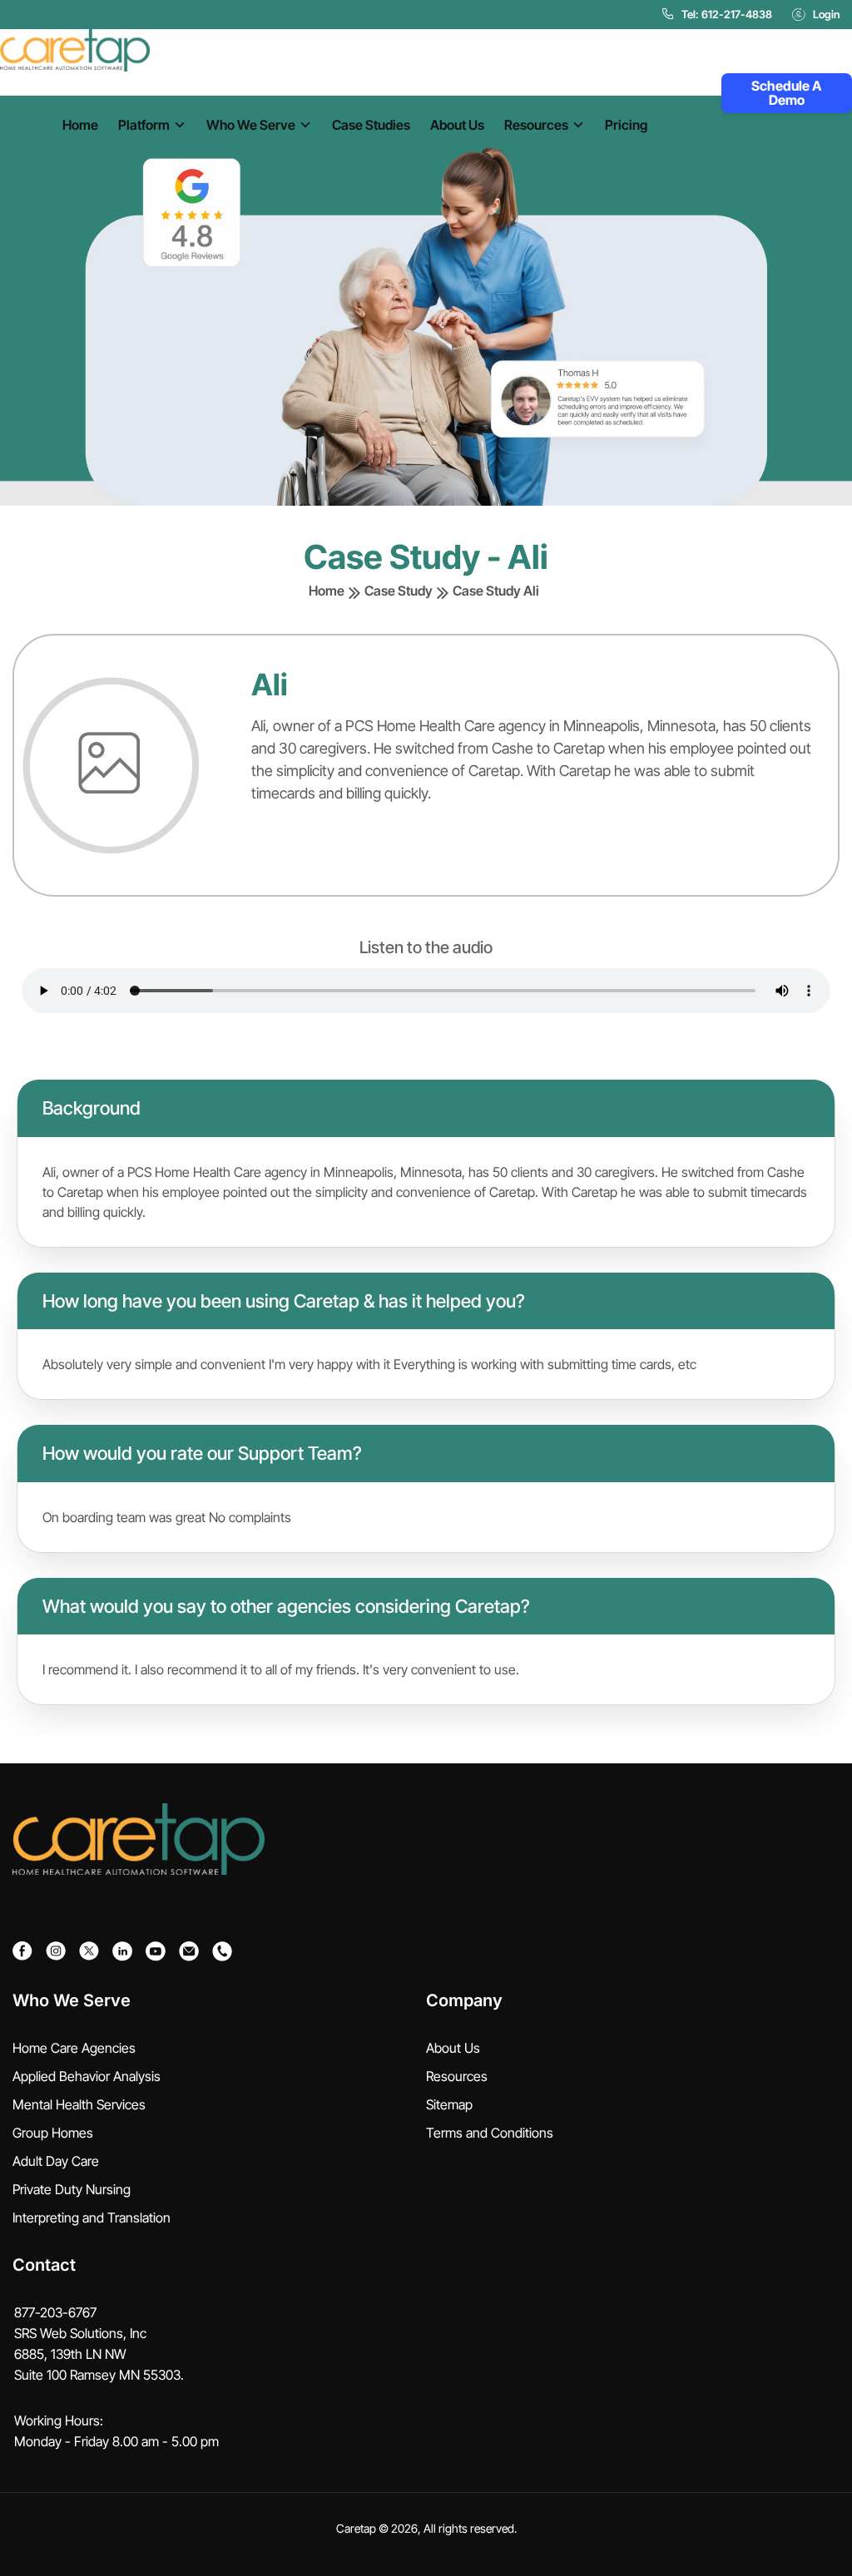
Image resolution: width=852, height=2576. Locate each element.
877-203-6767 (55, 2312)
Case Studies (371, 125)
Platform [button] (144, 125)
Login (826, 14)
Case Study (399, 591)
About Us (457, 125)
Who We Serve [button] (251, 125)
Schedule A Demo (786, 93)
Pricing (626, 125)
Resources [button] (536, 125)
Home (80, 125)
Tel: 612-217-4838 (727, 14)
